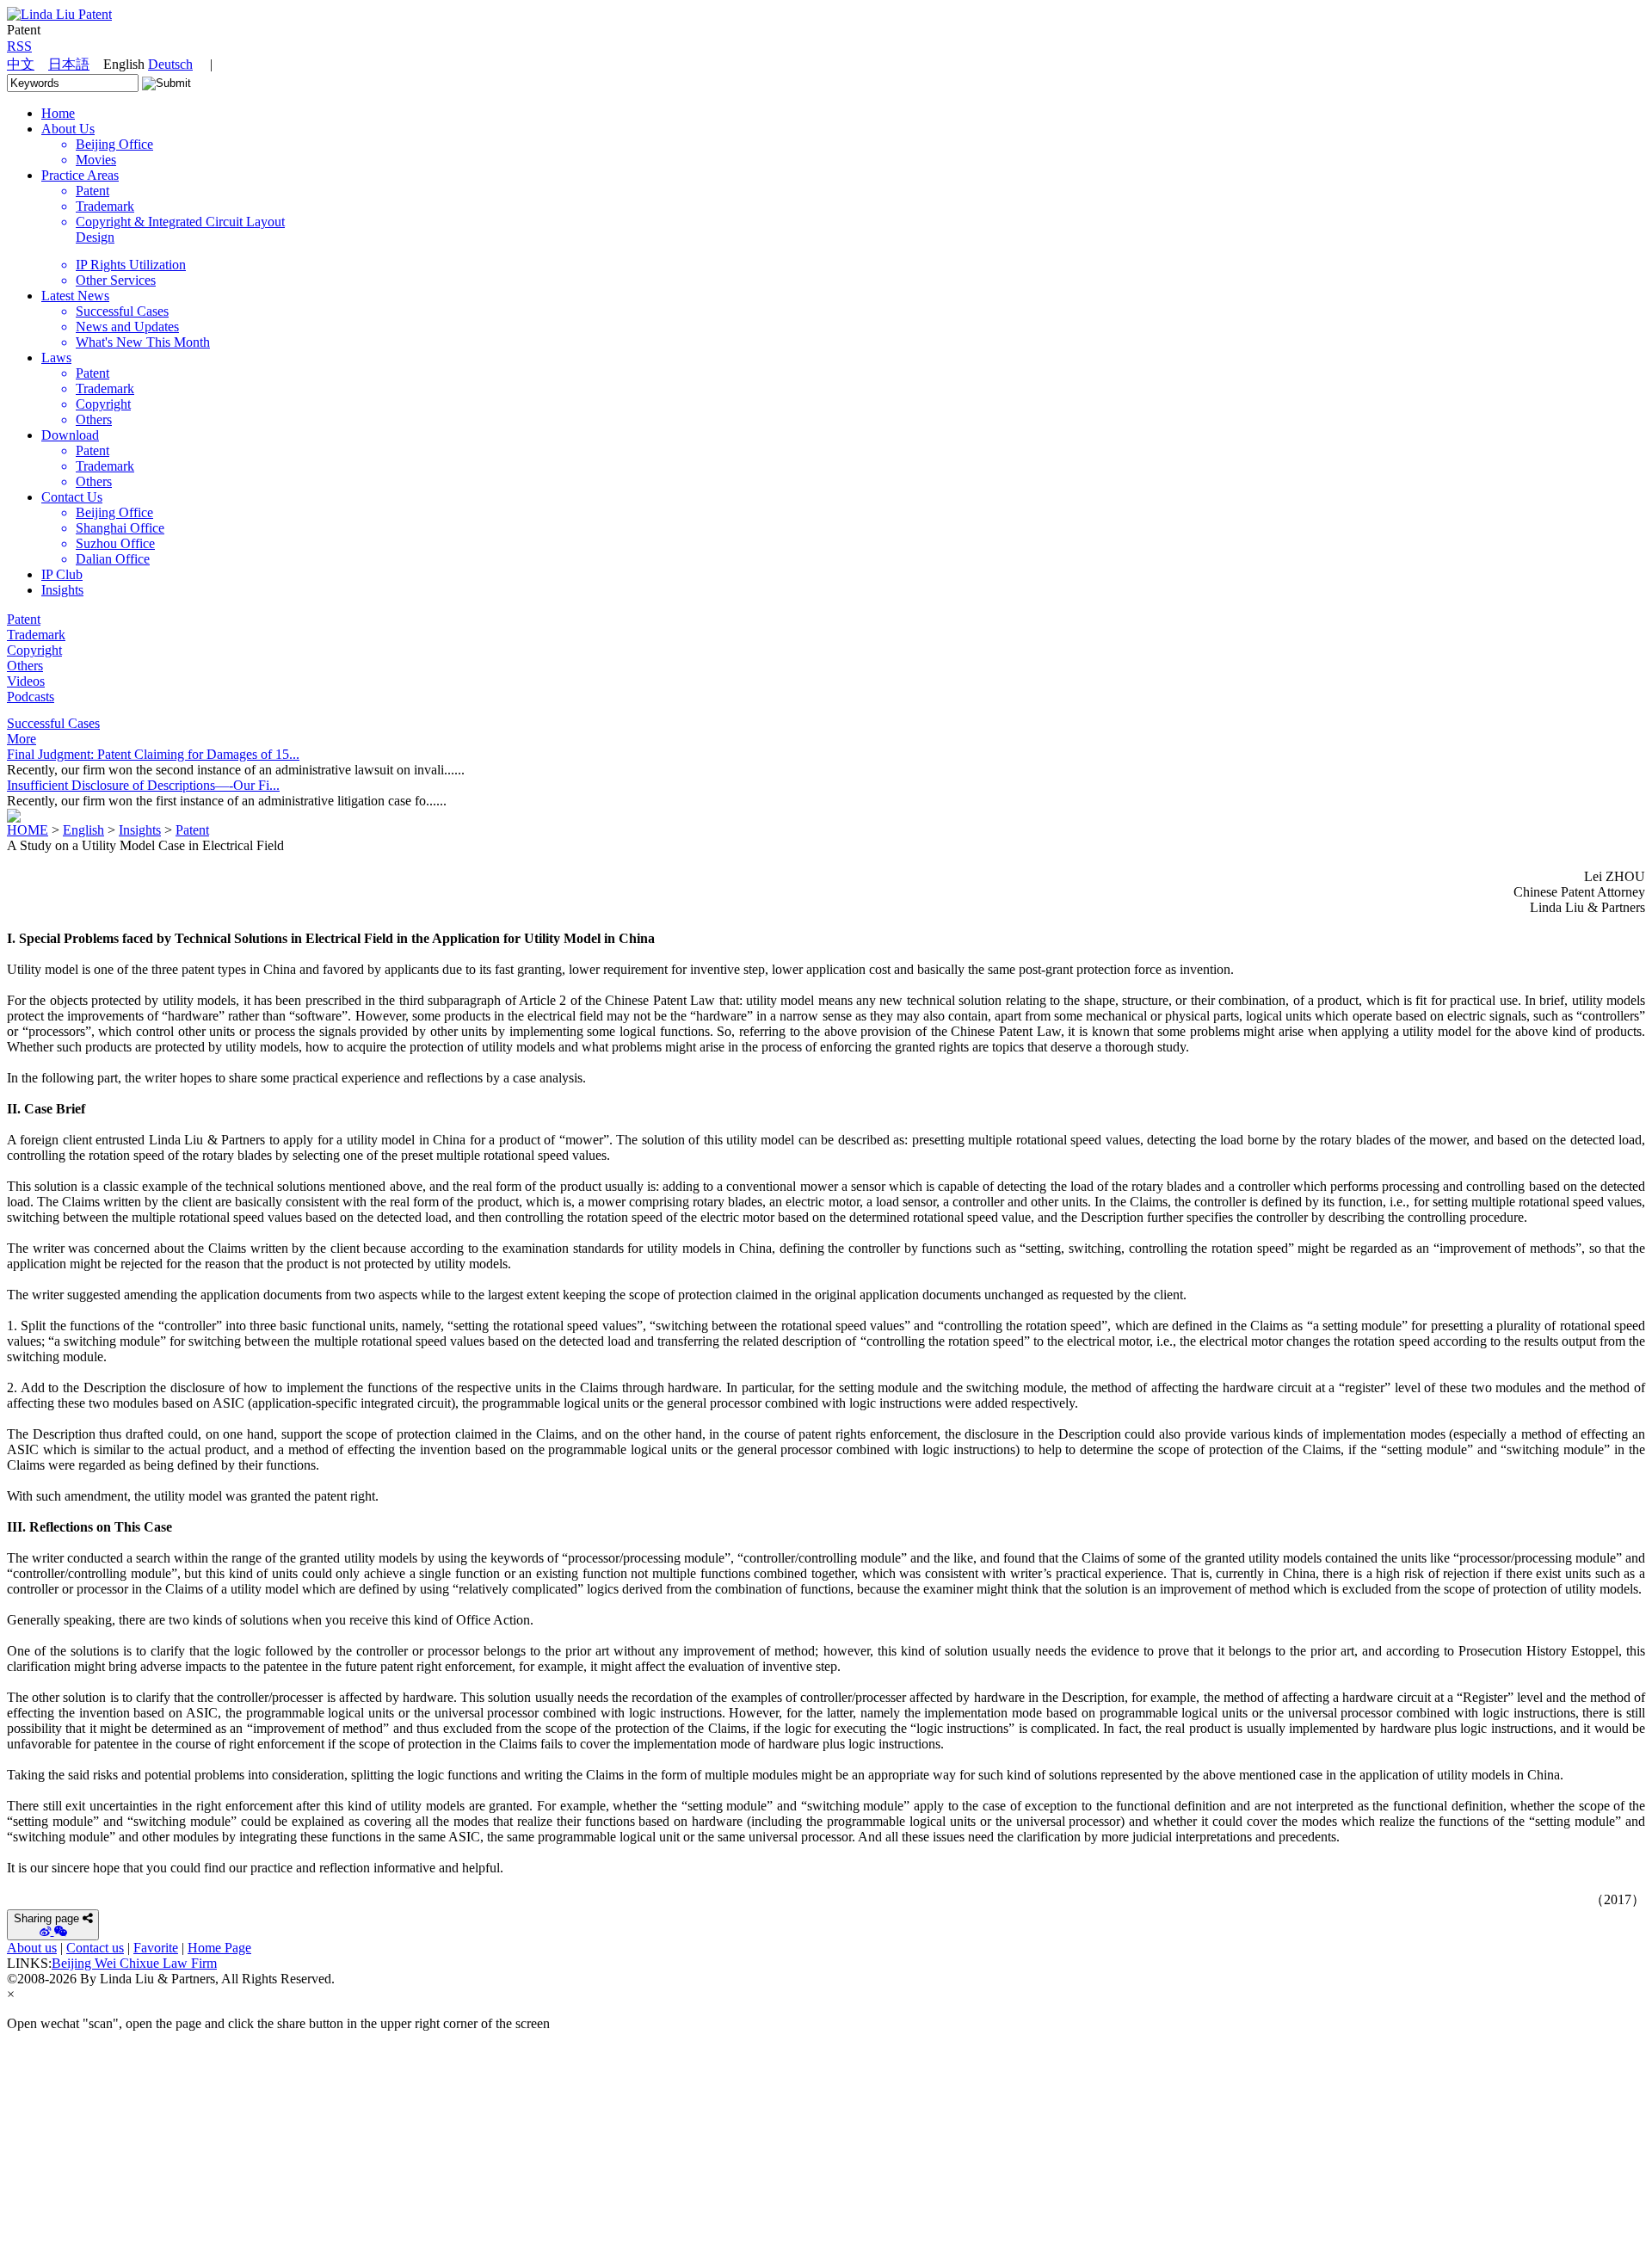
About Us (68, 129)
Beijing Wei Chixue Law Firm (134, 1963)
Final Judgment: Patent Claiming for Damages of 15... (153, 754)
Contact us (95, 1948)
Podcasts (31, 697)
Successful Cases (53, 723)
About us (32, 1948)
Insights (62, 590)
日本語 (69, 64)
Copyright (34, 650)
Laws (56, 358)
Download (70, 435)
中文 (21, 64)
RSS (19, 46)
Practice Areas (80, 175)
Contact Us (72, 497)
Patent (24, 619)
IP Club (62, 574)
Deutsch (170, 64)
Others (25, 666)
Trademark (36, 635)
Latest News (75, 296)
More (22, 739)
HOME (28, 830)
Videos (26, 681)
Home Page (219, 1948)
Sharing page (46, 1918)
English (83, 830)
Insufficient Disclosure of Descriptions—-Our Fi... (143, 785)
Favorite (156, 1948)
